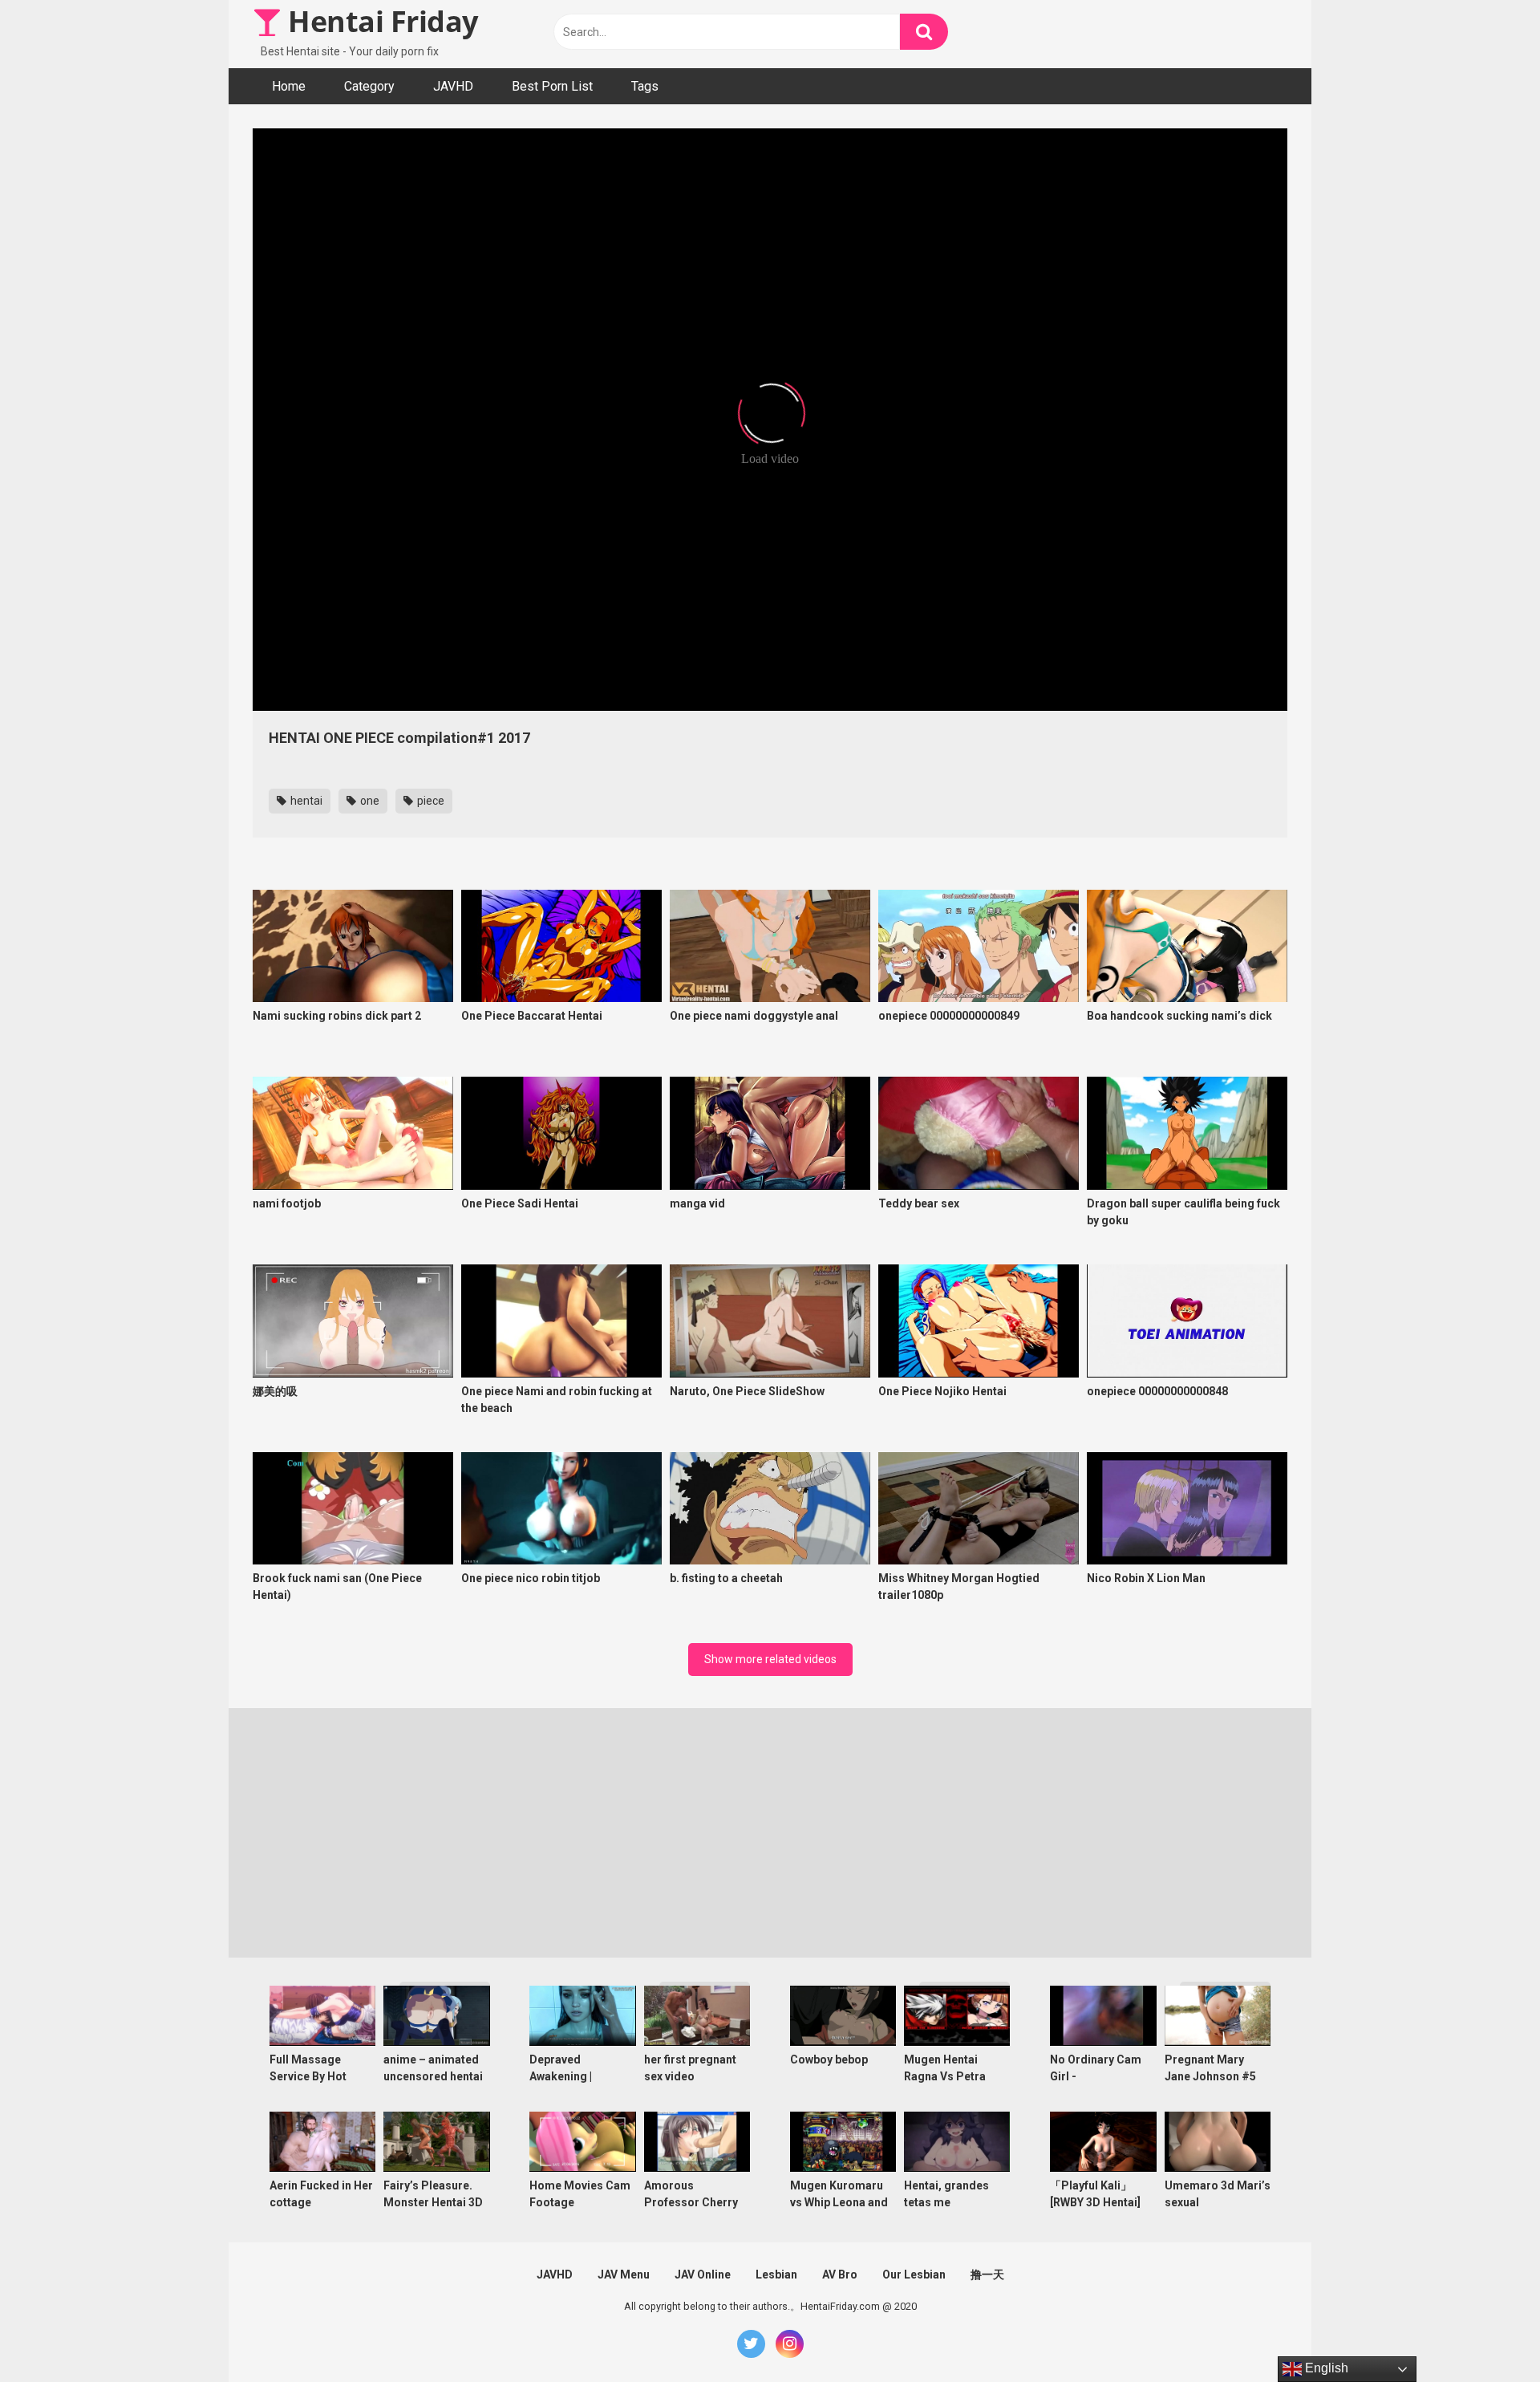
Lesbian (776, 2274)
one (369, 801)
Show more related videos (770, 1659)
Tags (645, 86)
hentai (305, 801)
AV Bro (840, 2274)
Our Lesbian (914, 2274)
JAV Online (703, 2274)
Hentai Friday (380, 21)
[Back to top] (1486, 2333)
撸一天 (987, 2274)
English (1325, 2368)
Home (289, 86)
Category (369, 86)
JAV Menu (624, 2274)
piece (430, 801)
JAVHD (453, 86)
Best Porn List (552, 86)
